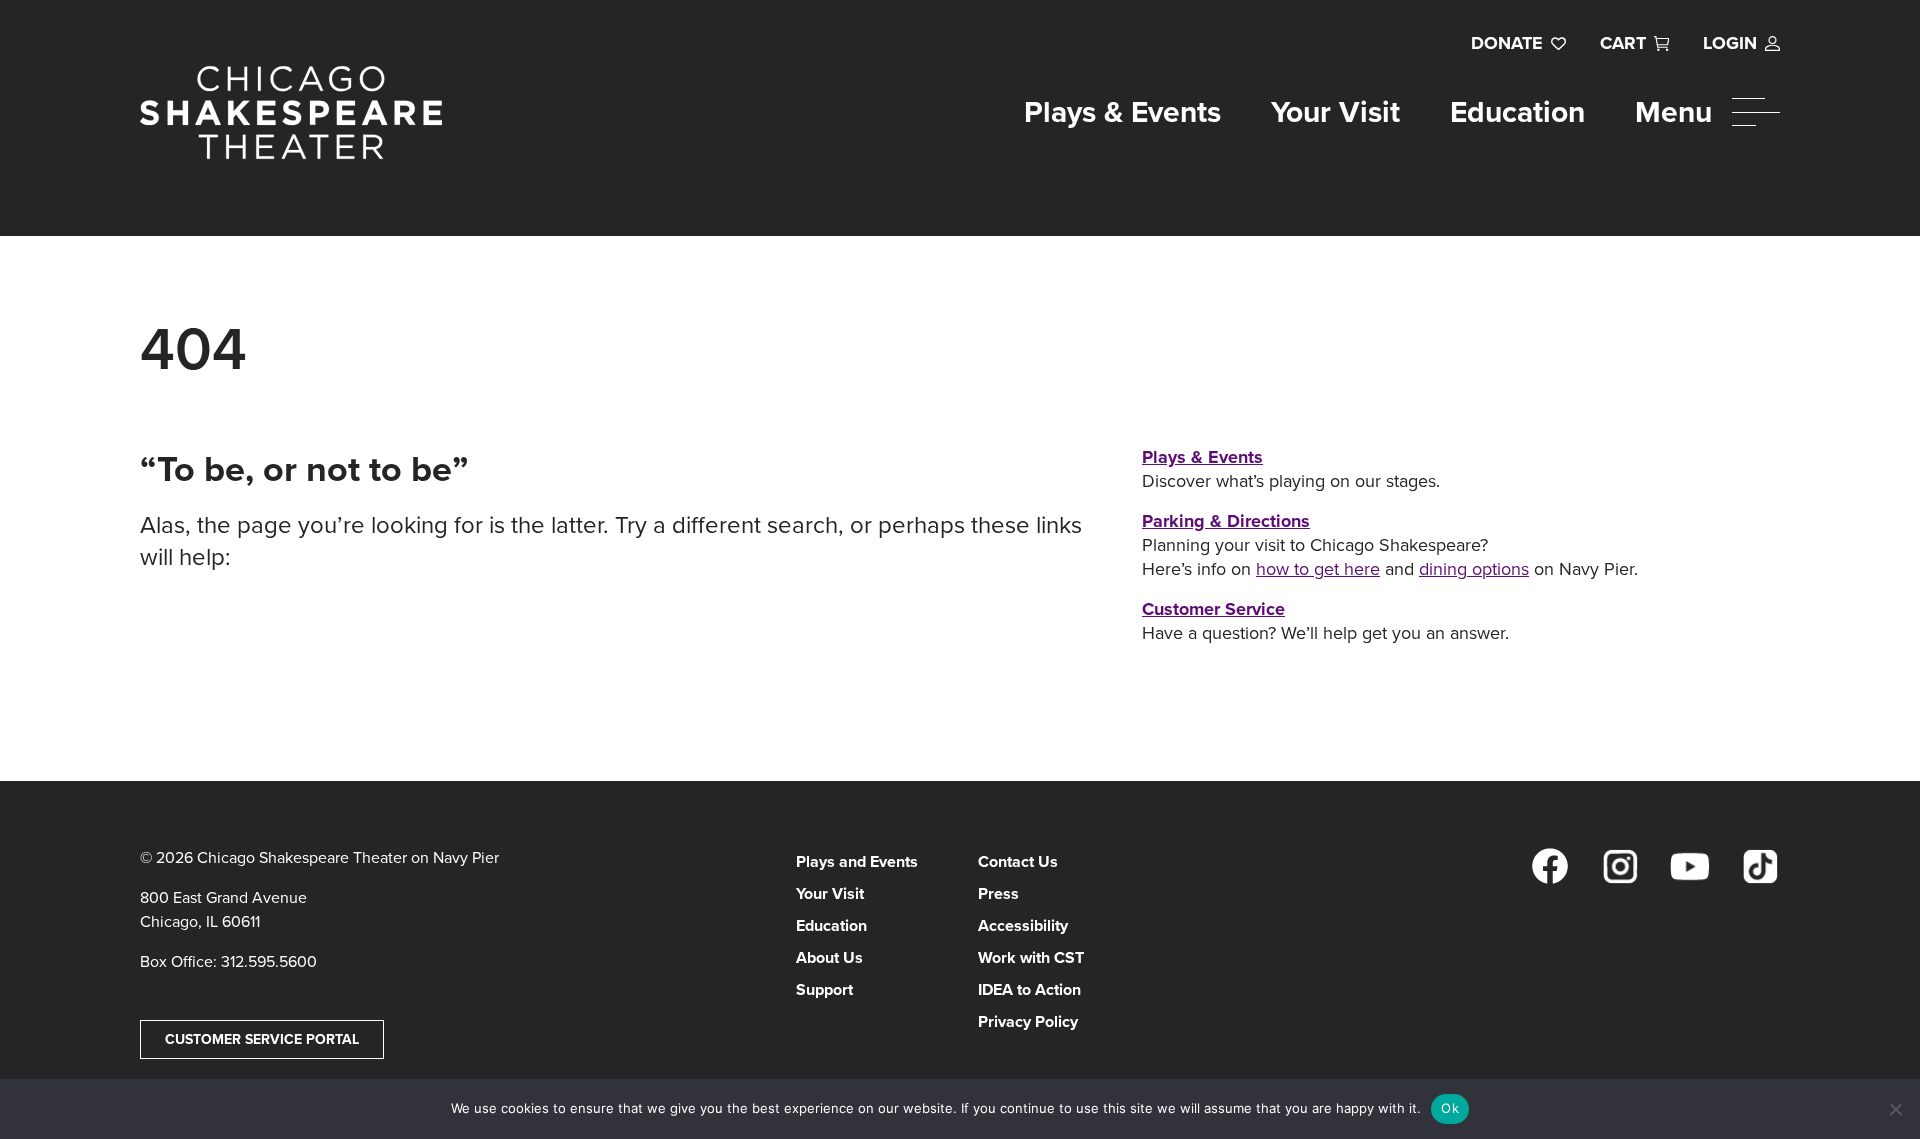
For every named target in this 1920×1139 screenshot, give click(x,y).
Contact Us (1018, 861)
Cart (1623, 43)
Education (1517, 112)
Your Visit (1335, 112)
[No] (1895, 1109)
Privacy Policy (1028, 1021)
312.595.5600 (269, 961)
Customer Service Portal (262, 1039)
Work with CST (1031, 957)
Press (998, 893)
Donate (1507, 43)
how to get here (1318, 569)
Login (1730, 43)
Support (824, 989)
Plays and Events (857, 861)
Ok (1450, 1108)
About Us (829, 957)
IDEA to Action (1029, 989)
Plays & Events (1122, 112)
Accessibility (1023, 925)
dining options (1474, 569)
